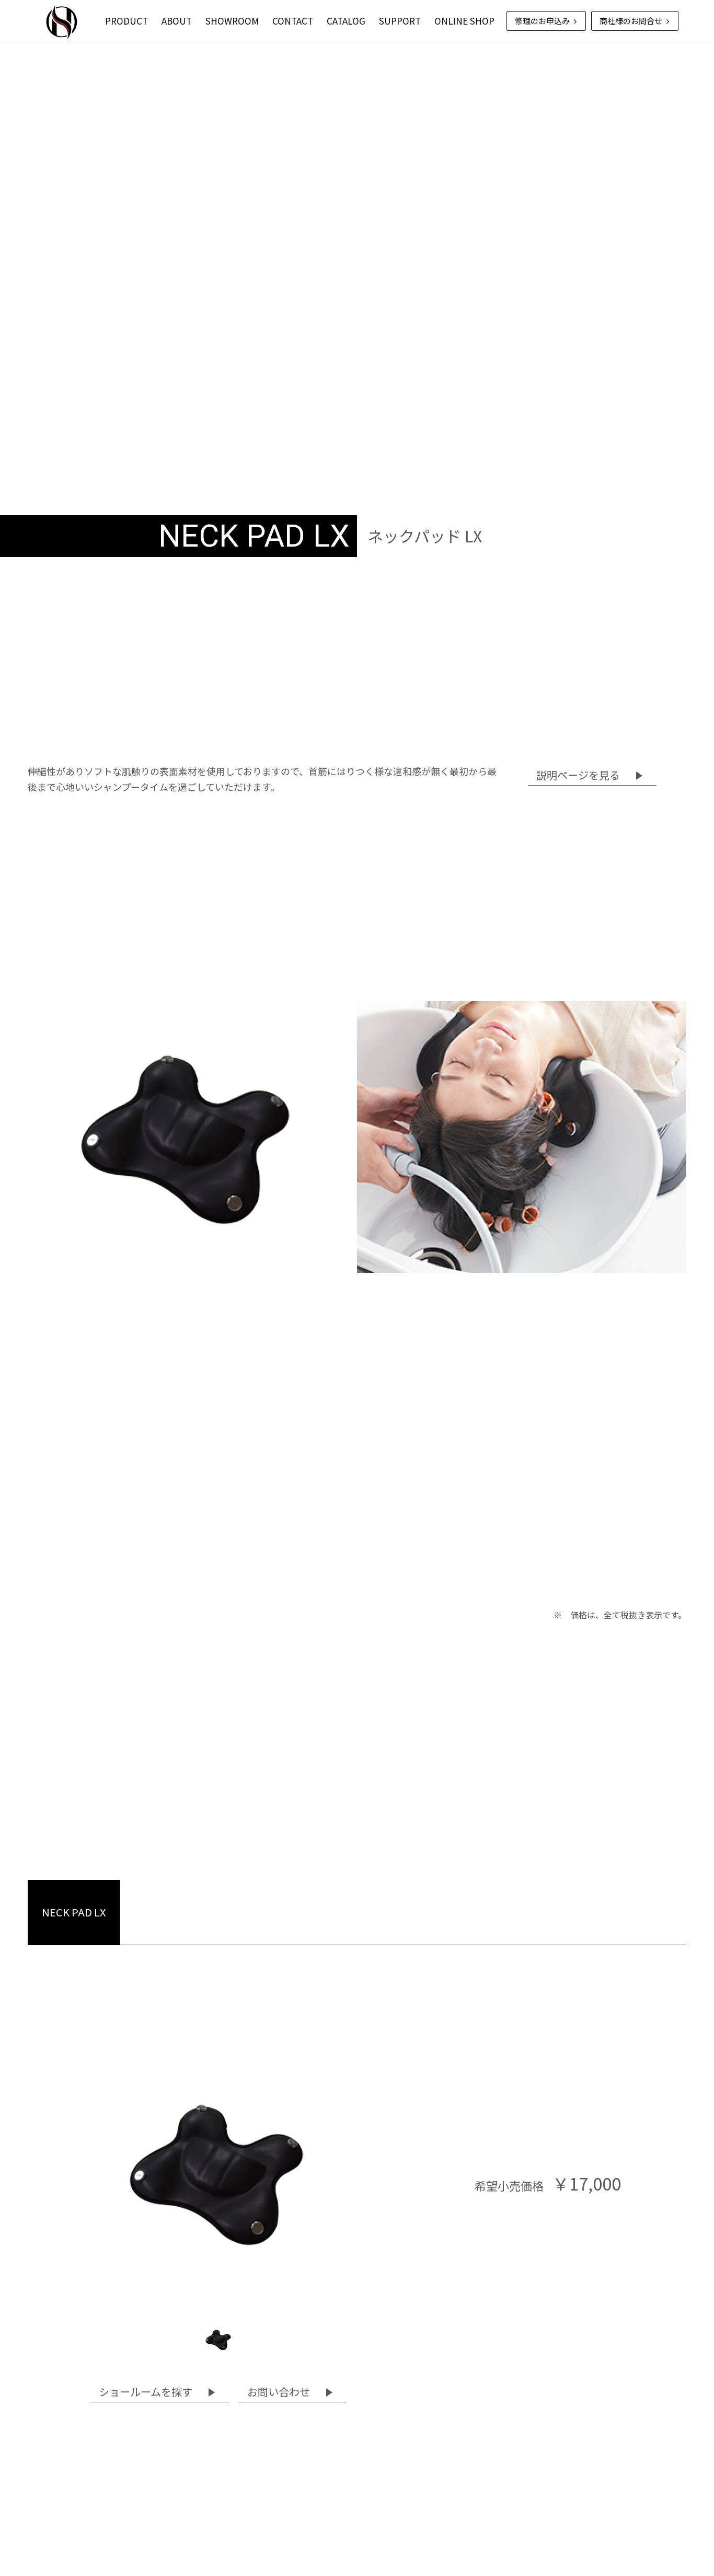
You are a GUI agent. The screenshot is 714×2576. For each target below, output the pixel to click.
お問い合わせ (279, 2392)
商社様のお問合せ (632, 21)
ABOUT (177, 21)
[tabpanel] (218, 2173)
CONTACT (293, 21)
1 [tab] (218, 2340)
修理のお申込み (543, 21)
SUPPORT (400, 21)
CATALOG (346, 21)
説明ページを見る (578, 775)
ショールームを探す (146, 2392)
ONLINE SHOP (464, 21)
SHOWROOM (232, 21)
